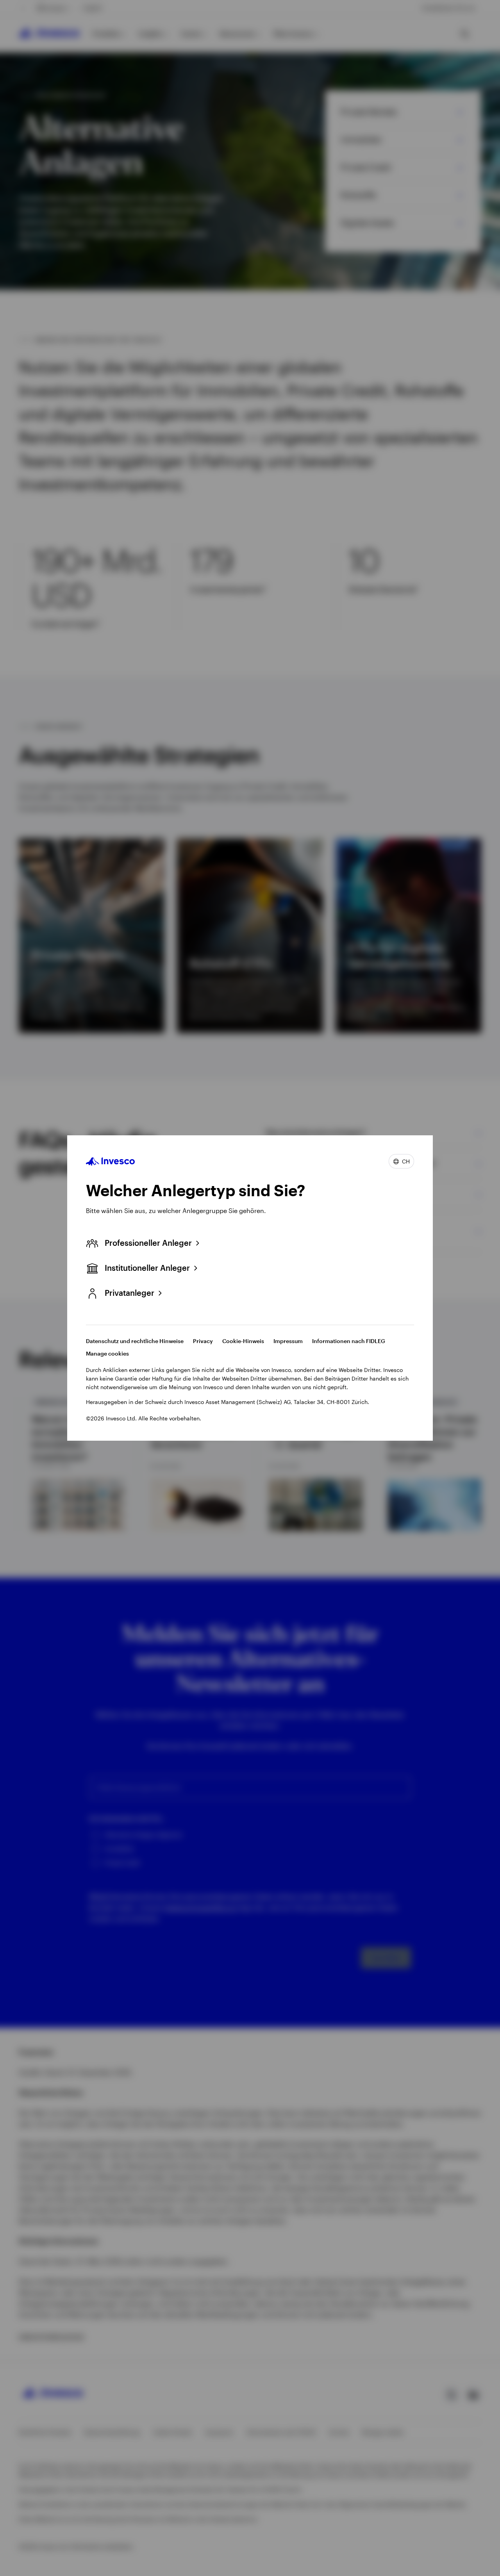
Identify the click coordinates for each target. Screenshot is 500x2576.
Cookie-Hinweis (243, 1341)
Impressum (288, 1341)
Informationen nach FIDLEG (349, 1341)
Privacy (203, 1341)
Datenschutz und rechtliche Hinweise (135, 1341)
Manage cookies (107, 1353)
